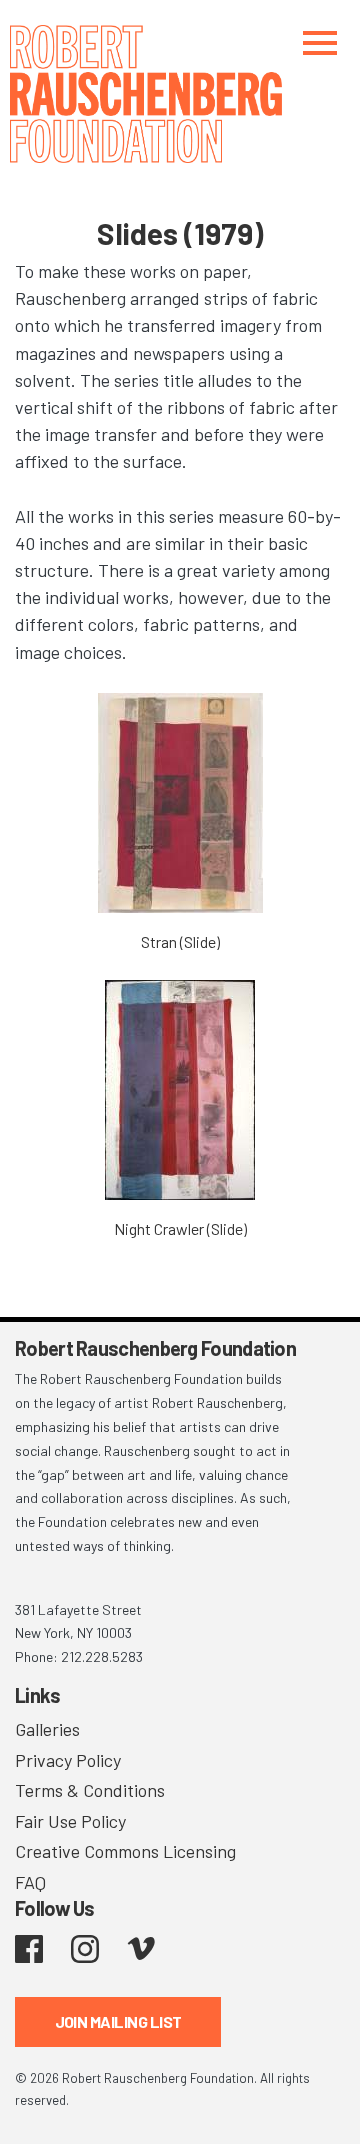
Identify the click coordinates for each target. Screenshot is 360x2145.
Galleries (47, 1729)
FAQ (30, 1882)
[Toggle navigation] (320, 42)
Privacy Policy (68, 1760)
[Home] (180, 94)
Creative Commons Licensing (125, 1851)
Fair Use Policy (70, 1821)
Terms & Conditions (90, 1790)
